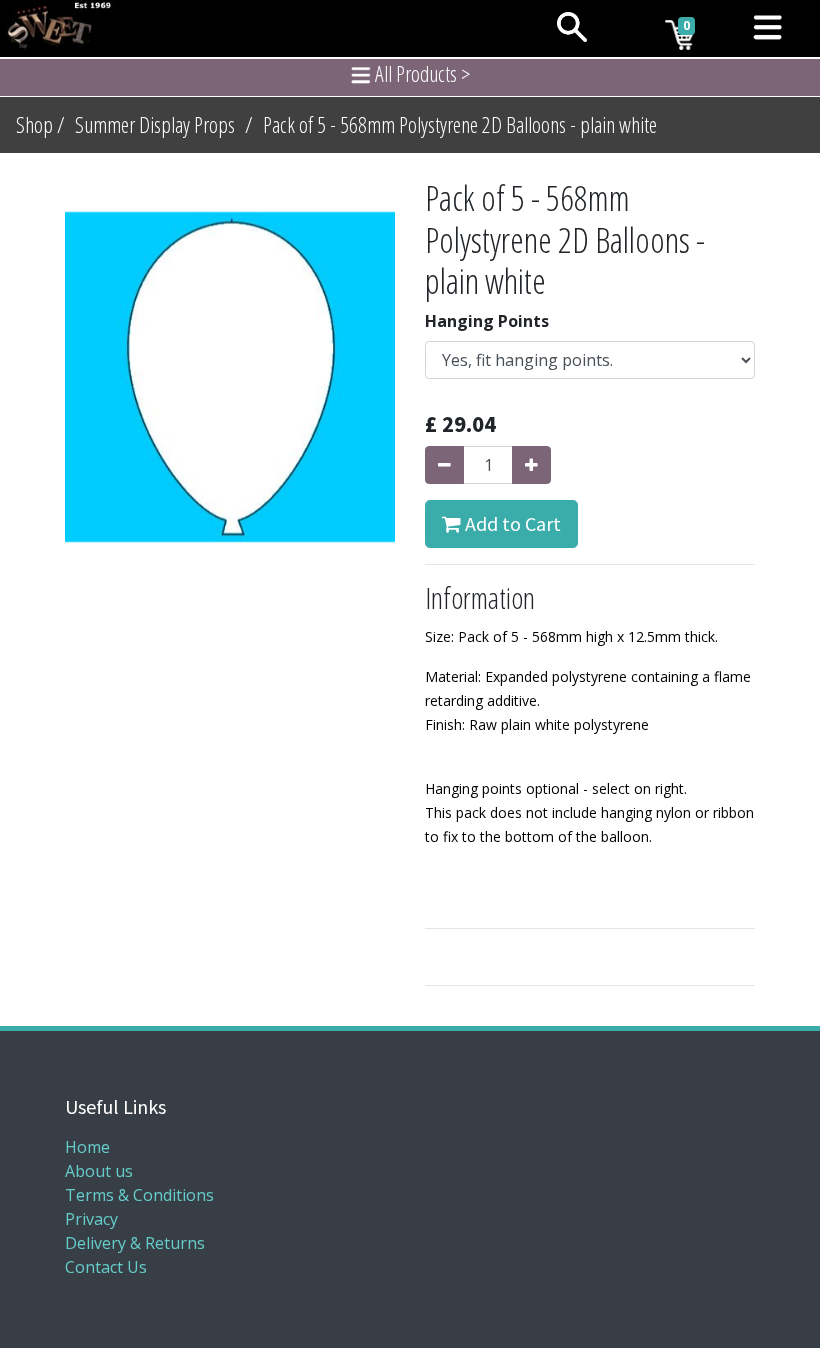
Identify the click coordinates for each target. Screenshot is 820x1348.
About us (99, 1171)
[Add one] (531, 465)
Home (87, 1147)
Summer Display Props (155, 124)
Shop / (40, 124)
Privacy (91, 1219)
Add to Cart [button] (511, 523)
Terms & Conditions (139, 1195)
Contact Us (106, 1267)
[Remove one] (444, 465)
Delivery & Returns (135, 1243)
